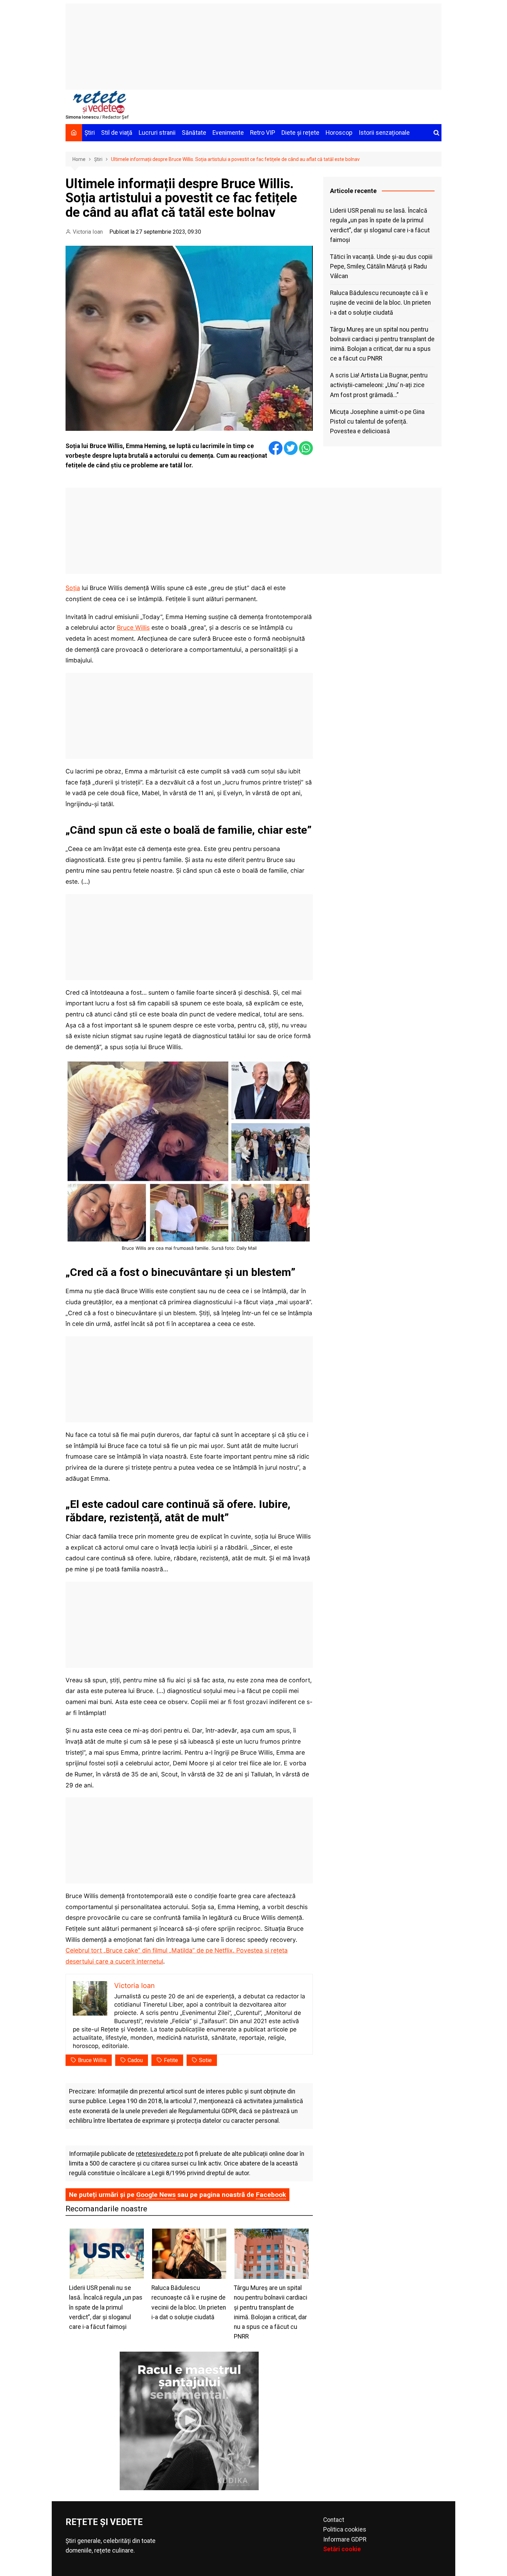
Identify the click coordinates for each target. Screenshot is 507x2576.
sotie (205, 2060)
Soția (73, 588)
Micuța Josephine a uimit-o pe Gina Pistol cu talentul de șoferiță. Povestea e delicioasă (377, 422)
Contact (334, 2520)
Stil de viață (117, 133)
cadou (135, 2060)
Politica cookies (345, 2529)
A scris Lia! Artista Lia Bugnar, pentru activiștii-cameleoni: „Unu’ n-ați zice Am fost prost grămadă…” (379, 385)
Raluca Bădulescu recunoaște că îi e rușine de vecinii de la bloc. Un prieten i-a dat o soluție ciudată (380, 303)
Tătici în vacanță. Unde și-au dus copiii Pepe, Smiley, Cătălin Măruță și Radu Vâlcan (381, 266)
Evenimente (228, 133)
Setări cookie (342, 2549)
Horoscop (339, 133)
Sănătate (194, 133)
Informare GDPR (345, 2539)
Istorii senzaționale (384, 133)
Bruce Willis (133, 627)
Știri (90, 133)
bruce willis (92, 2060)
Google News (156, 2195)
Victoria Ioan (88, 232)
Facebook (271, 2195)
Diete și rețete (300, 133)
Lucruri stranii (157, 133)
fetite (171, 2060)
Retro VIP (263, 133)
